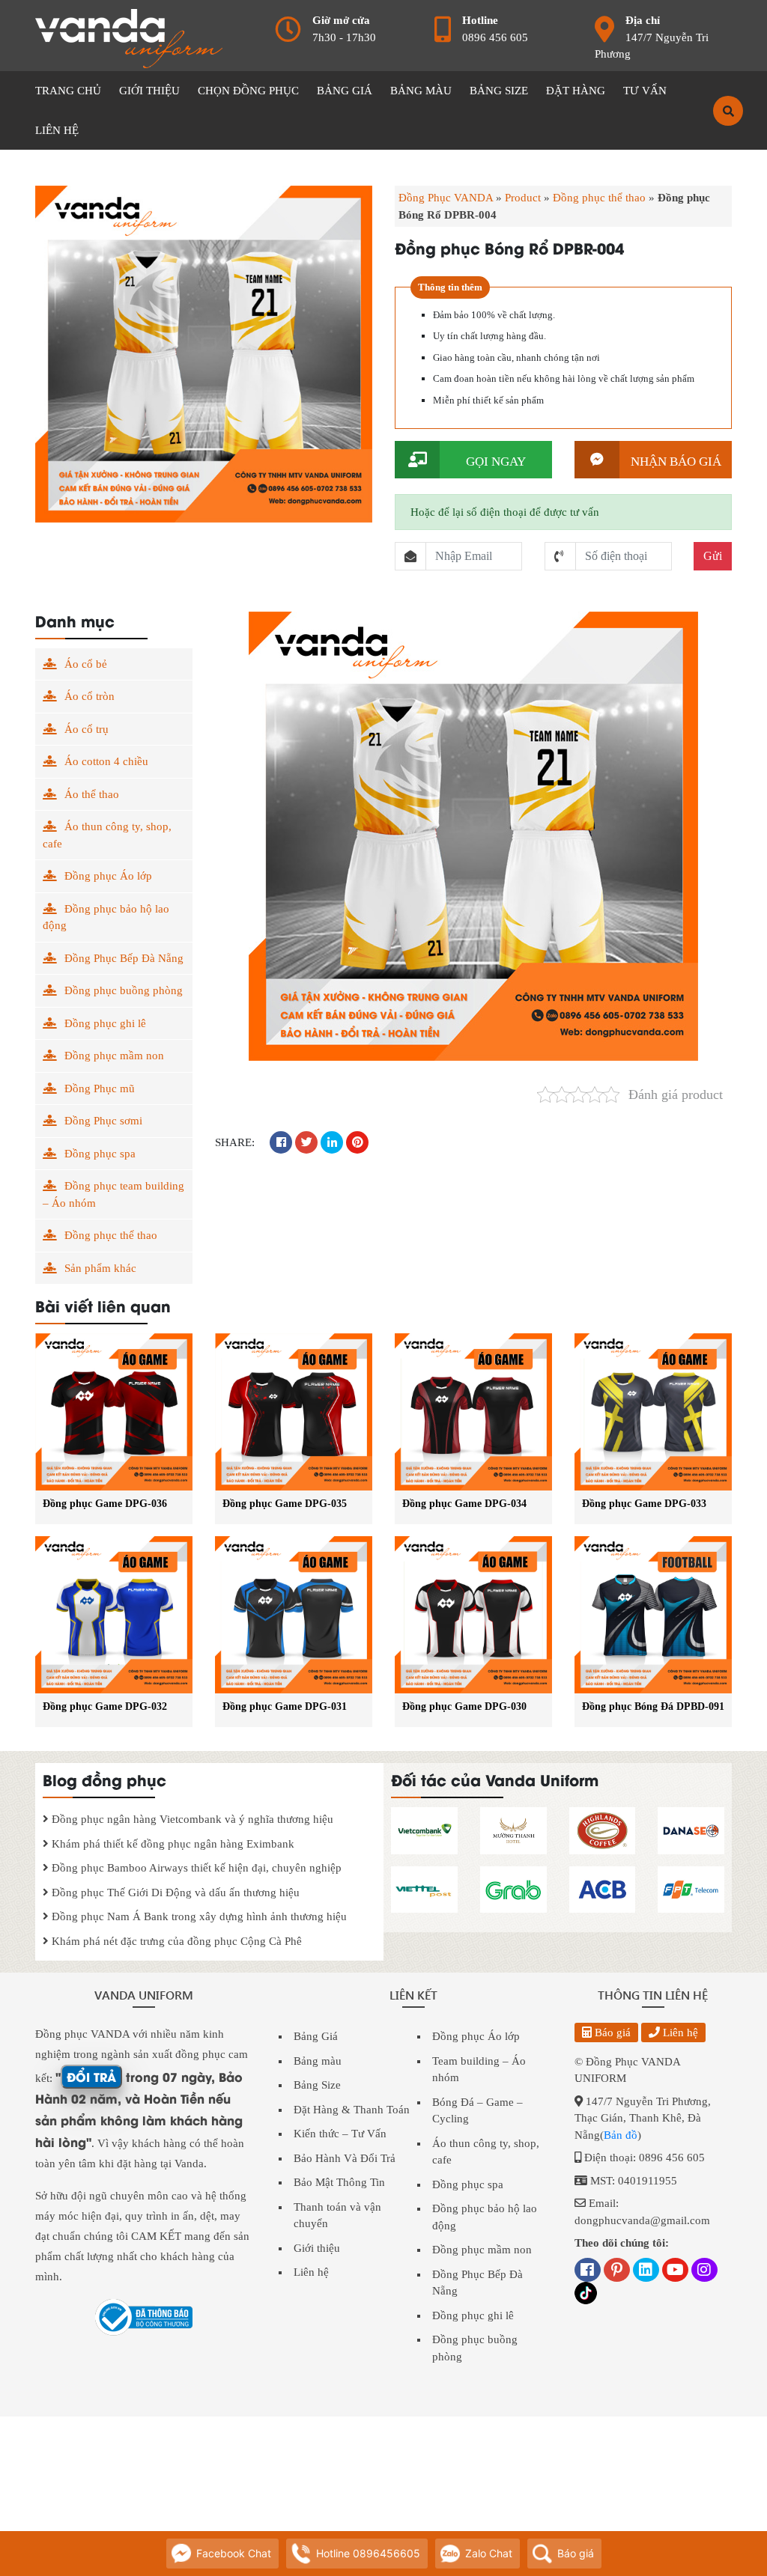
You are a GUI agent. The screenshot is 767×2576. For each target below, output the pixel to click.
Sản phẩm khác (100, 1268)
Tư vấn (645, 91)
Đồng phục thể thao (599, 198)
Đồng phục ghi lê (105, 1023)
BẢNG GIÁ (345, 91)
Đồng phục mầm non (114, 1056)
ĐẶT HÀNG (576, 91)
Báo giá (611, 2033)
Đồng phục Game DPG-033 (644, 1504)
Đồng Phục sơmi (103, 1121)
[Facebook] (588, 2271)
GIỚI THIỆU (149, 91)
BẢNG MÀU (421, 91)
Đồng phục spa (100, 1154)
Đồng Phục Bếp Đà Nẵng (124, 958)
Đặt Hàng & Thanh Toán (352, 2110)
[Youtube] (675, 2271)
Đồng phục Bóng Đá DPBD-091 (653, 1706)
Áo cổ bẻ (86, 664)
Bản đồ (621, 2135)
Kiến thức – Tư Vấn (340, 2134)
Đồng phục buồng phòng (124, 990)
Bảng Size (317, 2085)
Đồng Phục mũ (100, 1088)
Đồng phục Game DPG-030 (464, 1706)
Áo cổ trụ (87, 729)
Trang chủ (68, 91)
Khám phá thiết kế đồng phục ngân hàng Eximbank (172, 1844)
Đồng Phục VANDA (446, 198)
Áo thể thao (92, 794)
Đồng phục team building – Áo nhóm (113, 1194)
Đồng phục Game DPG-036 (105, 1504)
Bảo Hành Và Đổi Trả (345, 2158)
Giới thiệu (317, 2248)
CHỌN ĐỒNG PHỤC (248, 91)
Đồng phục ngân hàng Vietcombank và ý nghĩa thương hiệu (191, 1819)
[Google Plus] (617, 2271)
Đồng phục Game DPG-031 (285, 1706)
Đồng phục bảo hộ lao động (106, 917)
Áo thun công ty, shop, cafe (107, 835)
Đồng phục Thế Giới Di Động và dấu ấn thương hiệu (174, 1893)
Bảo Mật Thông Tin (339, 2182)
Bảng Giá (316, 2036)
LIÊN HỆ (57, 130)
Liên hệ (311, 2272)
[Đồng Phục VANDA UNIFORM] (129, 37)
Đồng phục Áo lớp (108, 876)
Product (523, 198)
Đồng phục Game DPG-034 (464, 1504)
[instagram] (704, 2271)
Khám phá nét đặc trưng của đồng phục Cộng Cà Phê (175, 1941)
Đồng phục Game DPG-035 (285, 1504)
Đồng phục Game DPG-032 (105, 1706)
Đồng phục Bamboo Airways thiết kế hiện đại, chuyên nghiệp (195, 1868)
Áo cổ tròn (90, 696)
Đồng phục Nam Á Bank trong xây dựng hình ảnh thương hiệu (198, 1916)
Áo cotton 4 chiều (106, 761)
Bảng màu (318, 2061)
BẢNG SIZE (499, 91)
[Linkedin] (646, 2271)
